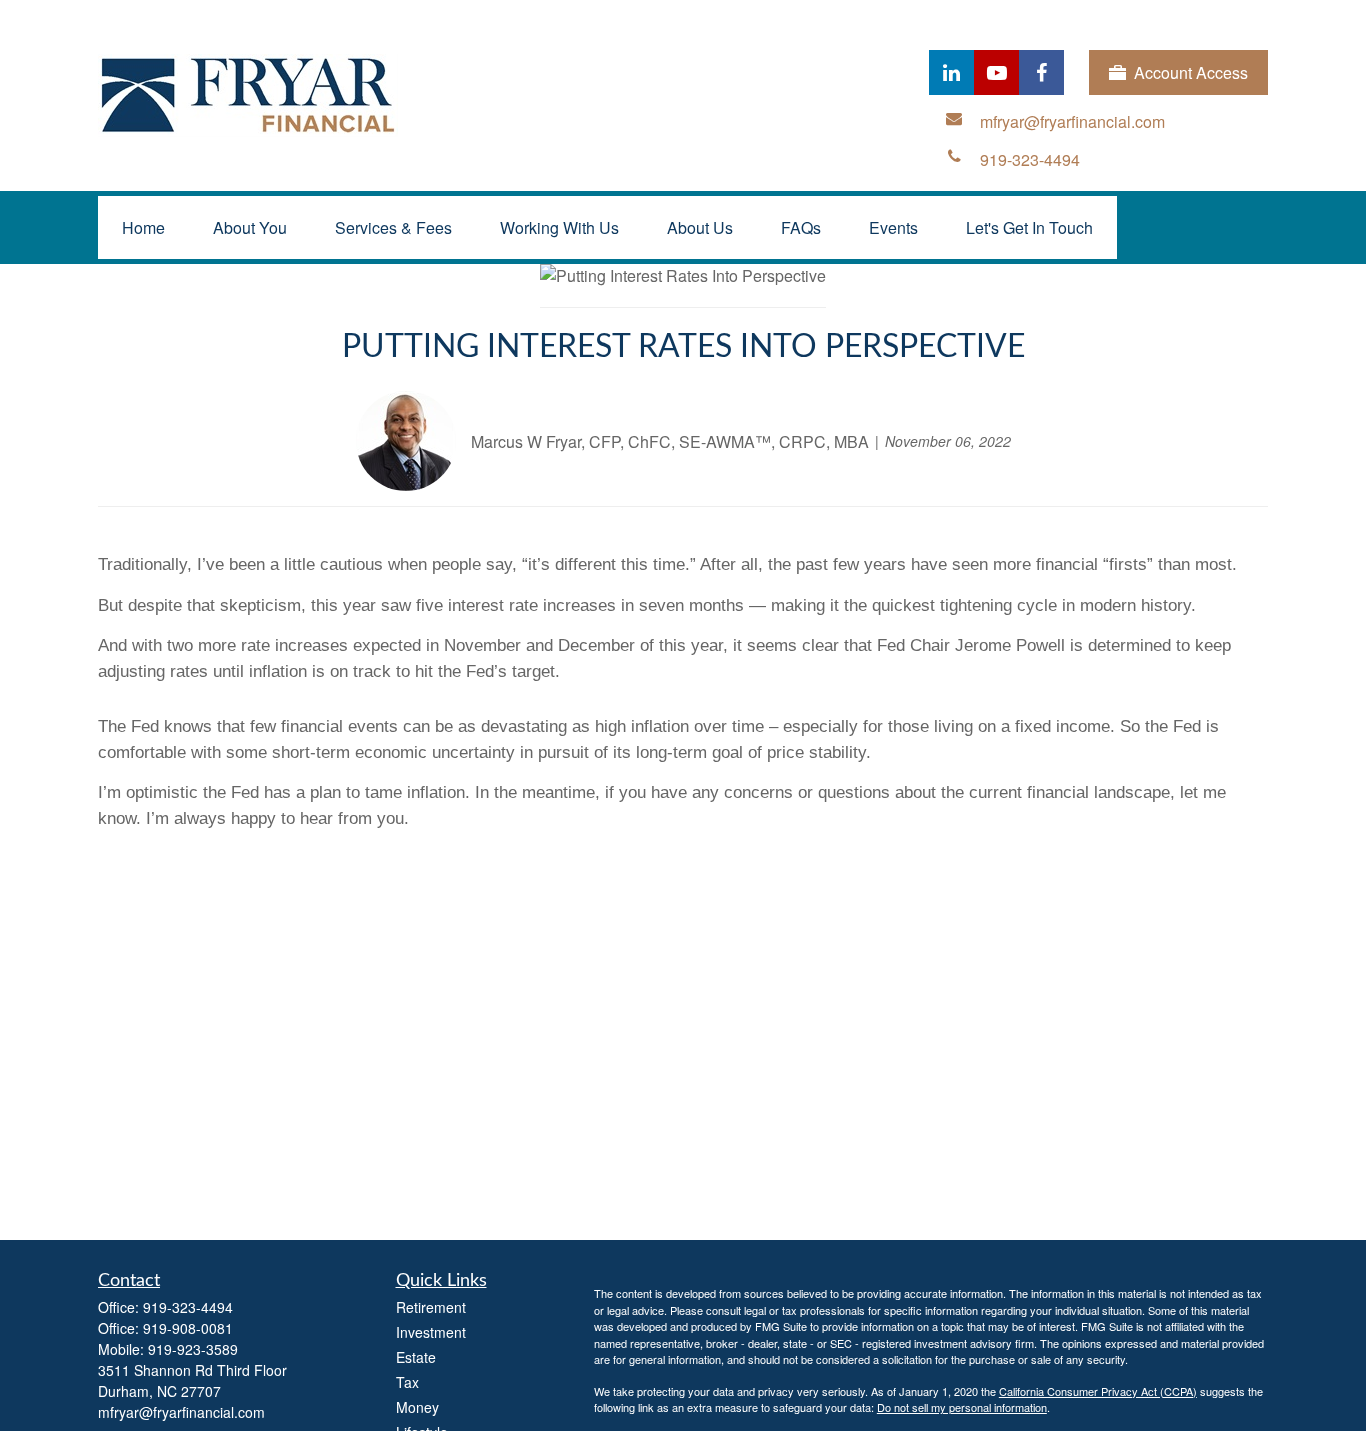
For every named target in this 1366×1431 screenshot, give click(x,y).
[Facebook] (1041, 72)
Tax (407, 1382)
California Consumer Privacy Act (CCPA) (1098, 1391)
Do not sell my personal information (962, 1407)
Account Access (1191, 72)
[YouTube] (996, 72)
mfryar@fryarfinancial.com (181, 1412)
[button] (143, 227)
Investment (431, 1332)
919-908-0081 (188, 1328)
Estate (416, 1357)
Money (417, 1407)
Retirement (431, 1307)
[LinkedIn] (951, 72)
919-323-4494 (188, 1307)
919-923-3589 (193, 1349)
